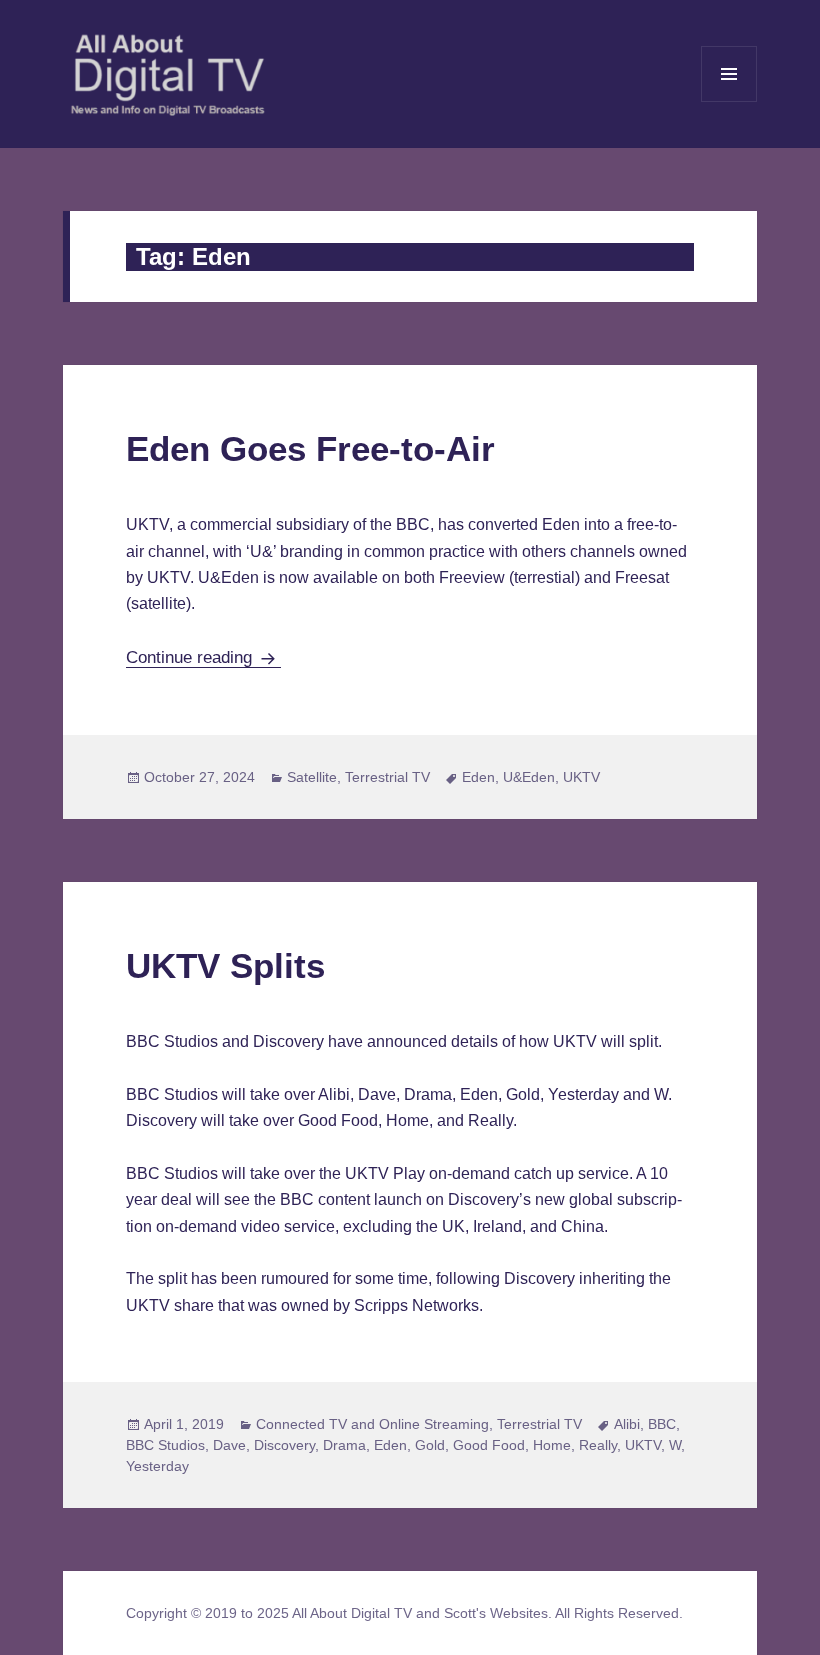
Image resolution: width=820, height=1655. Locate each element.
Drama (344, 1445)
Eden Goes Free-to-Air (310, 448)
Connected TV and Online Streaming (372, 1424)
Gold (430, 1445)
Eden (478, 777)
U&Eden (529, 777)
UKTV (581, 777)
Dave (229, 1445)
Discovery (284, 1445)
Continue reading (203, 657)
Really (598, 1445)
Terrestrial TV (387, 777)
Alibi (627, 1424)
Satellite (312, 777)
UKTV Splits (225, 965)
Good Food (489, 1445)
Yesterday (157, 1466)
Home (552, 1445)
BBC (662, 1424)
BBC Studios (165, 1445)
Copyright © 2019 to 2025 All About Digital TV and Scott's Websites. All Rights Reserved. (404, 1613)
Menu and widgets (729, 101)
